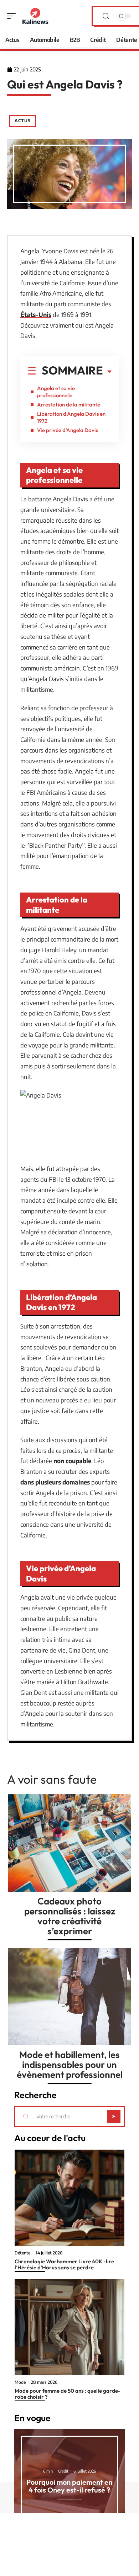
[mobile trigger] (13, 16)
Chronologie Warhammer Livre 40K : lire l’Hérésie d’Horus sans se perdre (64, 2264)
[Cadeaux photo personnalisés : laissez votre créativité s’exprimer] (69, 1843)
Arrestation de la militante (69, 405)
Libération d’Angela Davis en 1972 (71, 417)
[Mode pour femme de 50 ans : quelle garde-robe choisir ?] (69, 2327)
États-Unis (36, 314)
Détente (22, 2253)
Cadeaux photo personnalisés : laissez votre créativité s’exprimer (70, 1916)
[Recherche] (106, 16)
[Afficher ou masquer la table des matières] (107, 372)
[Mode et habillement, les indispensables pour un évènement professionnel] (69, 1996)
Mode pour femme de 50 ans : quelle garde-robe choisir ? (68, 2394)
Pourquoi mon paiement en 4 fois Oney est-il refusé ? (69, 2486)
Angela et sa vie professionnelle (56, 392)
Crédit (63, 2471)
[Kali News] (35, 16)
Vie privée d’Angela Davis (68, 430)
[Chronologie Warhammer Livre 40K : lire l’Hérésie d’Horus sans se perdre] (69, 2198)
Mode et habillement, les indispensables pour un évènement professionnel (70, 2065)
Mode (20, 2382)
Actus (23, 121)
